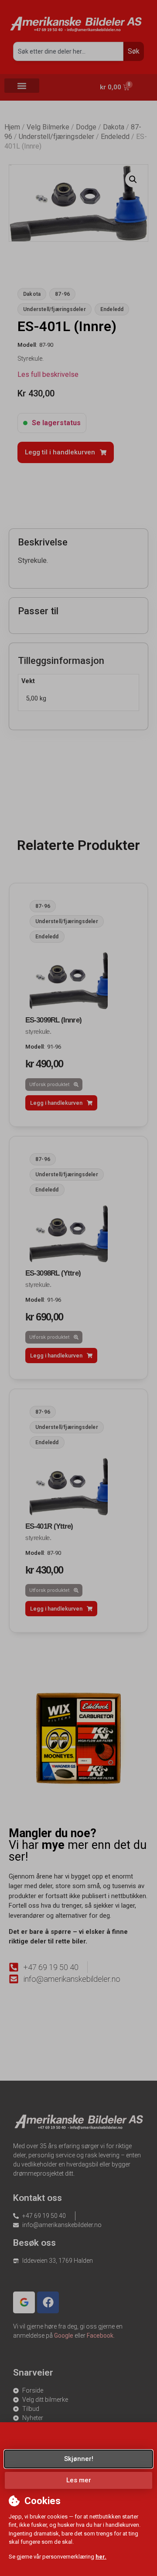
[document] (78, 1288)
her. (101, 2557)
